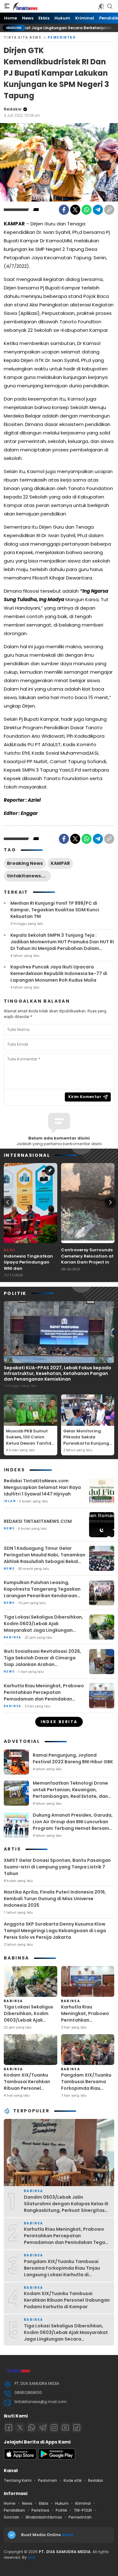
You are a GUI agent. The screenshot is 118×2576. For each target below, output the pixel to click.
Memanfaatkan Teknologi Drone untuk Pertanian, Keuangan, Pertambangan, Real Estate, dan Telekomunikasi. (70, 1793)
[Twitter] (75, 210)
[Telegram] (98, 210)
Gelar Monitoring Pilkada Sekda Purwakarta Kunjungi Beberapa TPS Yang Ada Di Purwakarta (87, 1443)
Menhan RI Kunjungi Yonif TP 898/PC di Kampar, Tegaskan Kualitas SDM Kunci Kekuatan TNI (55, 910)
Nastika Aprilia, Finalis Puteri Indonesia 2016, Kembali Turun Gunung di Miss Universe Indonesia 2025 (55, 1899)
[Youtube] (65, 2428)
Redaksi (13, 109)
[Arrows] (8, 1202)
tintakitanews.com (29, 876)
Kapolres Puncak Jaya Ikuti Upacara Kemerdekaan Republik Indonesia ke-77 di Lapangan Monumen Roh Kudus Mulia (59, 973)
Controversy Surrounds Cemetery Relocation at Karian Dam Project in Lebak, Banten (87, 1259)
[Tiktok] (77, 2428)
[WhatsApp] (87, 210)
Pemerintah (62, 38)
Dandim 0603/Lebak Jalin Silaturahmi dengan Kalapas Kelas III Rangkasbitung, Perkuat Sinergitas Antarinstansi (66, 2207)
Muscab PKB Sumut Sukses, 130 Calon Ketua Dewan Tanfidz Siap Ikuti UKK (30, 1440)
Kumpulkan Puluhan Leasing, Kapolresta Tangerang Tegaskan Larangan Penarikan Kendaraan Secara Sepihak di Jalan (42, 1592)
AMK (32, 2557)
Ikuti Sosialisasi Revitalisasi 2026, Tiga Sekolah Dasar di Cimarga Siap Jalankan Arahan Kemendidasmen (42, 1661)
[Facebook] (64, 210)
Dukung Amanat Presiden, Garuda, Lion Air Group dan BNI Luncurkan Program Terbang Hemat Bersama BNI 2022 (73, 1825)
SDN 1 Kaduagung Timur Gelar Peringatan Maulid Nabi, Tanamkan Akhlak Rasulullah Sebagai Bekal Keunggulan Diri (45, 1558)
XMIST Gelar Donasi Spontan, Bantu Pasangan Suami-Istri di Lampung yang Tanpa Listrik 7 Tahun (57, 1867)
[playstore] (57, 2458)
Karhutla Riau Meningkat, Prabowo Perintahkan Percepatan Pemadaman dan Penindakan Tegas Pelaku (44, 1696)
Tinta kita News (23, 38)
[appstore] (20, 2458)
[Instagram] (54, 2428)
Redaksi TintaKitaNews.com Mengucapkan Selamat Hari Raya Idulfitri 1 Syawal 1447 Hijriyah (42, 1487)
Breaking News (25, 863)
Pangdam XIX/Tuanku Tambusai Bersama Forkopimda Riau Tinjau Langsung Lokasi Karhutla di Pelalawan (86, 2091)
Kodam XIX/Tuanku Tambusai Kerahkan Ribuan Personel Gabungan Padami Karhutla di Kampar (27, 2088)
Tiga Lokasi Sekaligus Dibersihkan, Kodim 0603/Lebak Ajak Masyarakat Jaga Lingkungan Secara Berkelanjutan (43, 1627)
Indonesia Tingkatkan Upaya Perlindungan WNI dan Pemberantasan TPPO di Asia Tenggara (31, 1268)
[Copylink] (109, 210)
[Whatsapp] (31, 2428)
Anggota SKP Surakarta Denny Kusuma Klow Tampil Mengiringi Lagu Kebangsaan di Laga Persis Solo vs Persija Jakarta (55, 1931)
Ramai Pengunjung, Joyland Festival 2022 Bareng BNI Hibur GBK (73, 1758)
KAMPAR (60, 863)
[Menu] (7, 6)
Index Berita (59, 1722)
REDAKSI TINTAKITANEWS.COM (38, 1521)
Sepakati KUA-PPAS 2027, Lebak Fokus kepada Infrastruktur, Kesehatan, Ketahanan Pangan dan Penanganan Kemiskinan (57, 1373)
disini (68, 2535)
